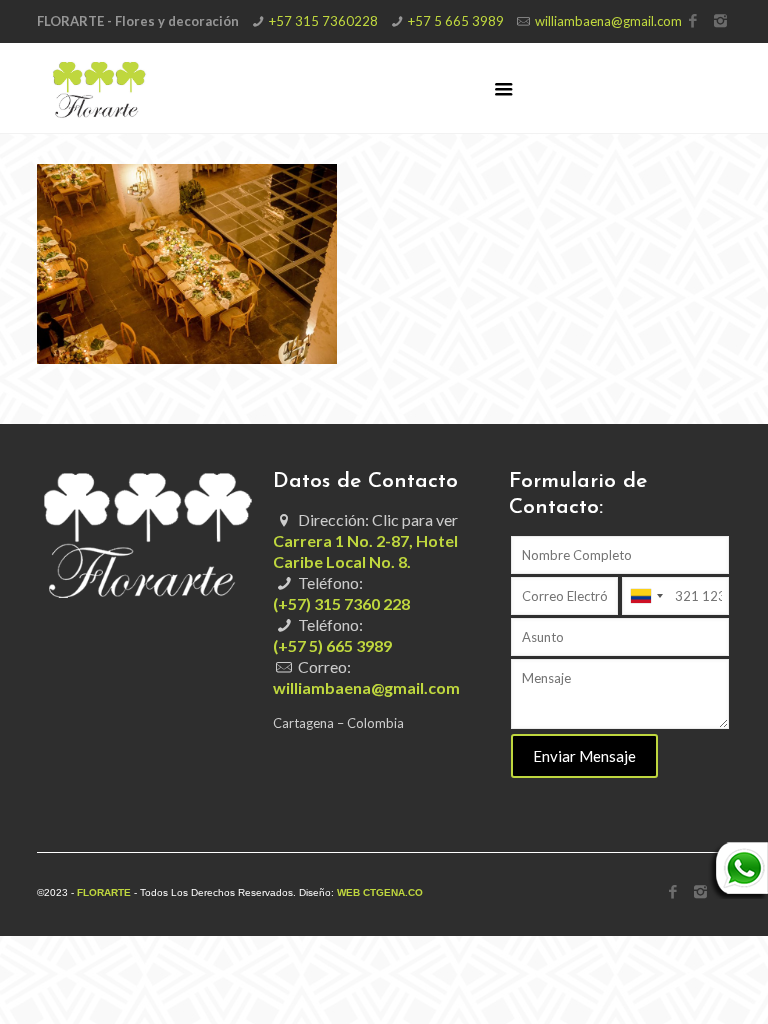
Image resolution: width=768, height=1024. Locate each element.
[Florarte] (99, 88)
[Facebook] (693, 20)
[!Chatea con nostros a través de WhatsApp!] (738, 894)
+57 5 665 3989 (456, 21)
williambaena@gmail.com (608, 21)
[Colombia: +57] (646, 596)
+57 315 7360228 (323, 21)
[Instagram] (720, 20)
